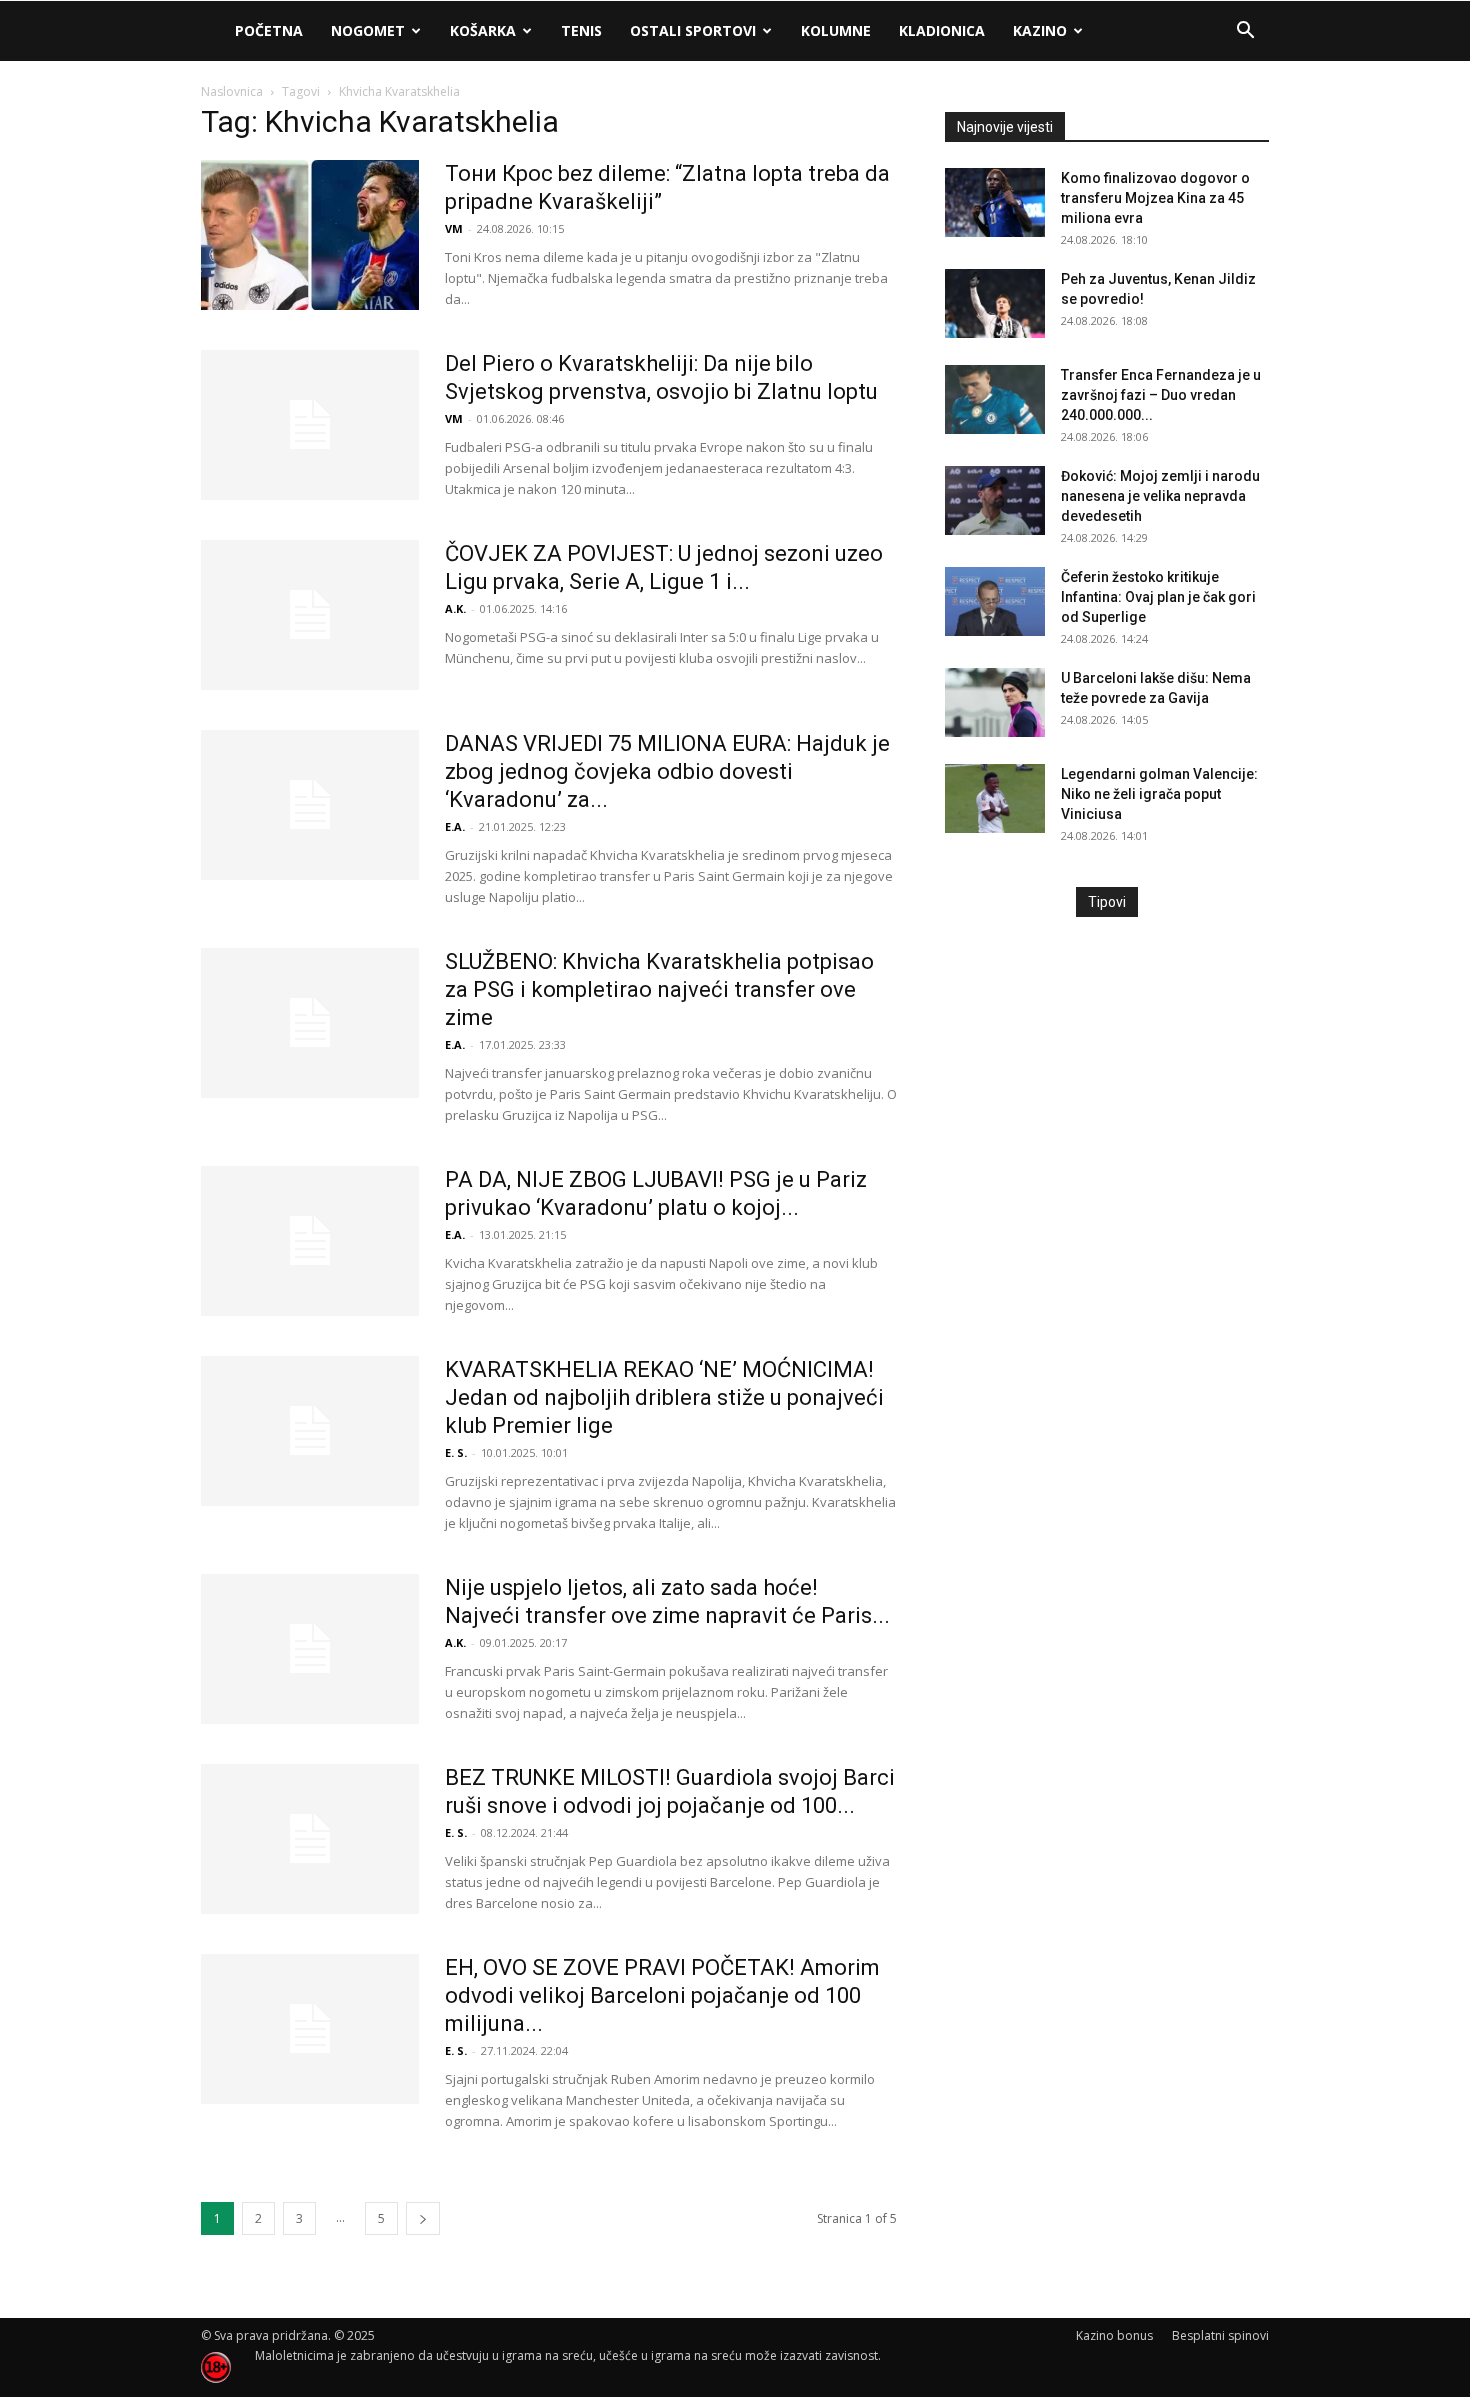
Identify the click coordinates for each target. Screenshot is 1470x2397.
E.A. (455, 826)
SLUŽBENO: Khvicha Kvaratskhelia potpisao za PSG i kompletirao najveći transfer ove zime (659, 989)
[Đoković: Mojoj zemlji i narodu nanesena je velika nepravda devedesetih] (995, 500)
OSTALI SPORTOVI (693, 30)
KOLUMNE (836, 30)
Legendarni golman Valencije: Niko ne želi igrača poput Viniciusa (1159, 794)
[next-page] (423, 2218)
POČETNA (269, 30)
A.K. (455, 608)
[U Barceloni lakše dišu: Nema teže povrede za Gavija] (995, 702)
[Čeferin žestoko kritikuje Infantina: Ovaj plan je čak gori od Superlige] (995, 601)
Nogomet (368, 30)
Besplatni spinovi (1220, 2335)
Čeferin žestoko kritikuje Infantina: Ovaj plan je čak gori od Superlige (1158, 597)
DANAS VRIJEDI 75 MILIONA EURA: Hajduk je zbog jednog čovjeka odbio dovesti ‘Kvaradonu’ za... (667, 771)
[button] (1245, 32)
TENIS (581, 30)
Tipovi (1107, 902)
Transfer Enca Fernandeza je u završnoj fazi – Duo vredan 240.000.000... (1161, 395)
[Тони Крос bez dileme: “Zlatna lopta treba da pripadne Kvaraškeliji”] (310, 235)
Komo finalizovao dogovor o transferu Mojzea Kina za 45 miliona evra (1155, 198)
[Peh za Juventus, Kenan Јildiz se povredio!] (995, 303)
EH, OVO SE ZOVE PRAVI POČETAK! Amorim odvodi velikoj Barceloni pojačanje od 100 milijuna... (662, 1995)
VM (454, 228)
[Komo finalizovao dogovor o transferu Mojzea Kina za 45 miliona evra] (995, 202)
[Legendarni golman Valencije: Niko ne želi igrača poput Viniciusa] (995, 798)
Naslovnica (232, 91)
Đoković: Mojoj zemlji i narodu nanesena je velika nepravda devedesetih (1160, 496)
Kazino (1040, 30)
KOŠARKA (483, 30)
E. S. (456, 1452)
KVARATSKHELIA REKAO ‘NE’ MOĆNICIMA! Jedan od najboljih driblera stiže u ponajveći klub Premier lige (664, 1397)
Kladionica (942, 30)
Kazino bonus (1114, 2335)
